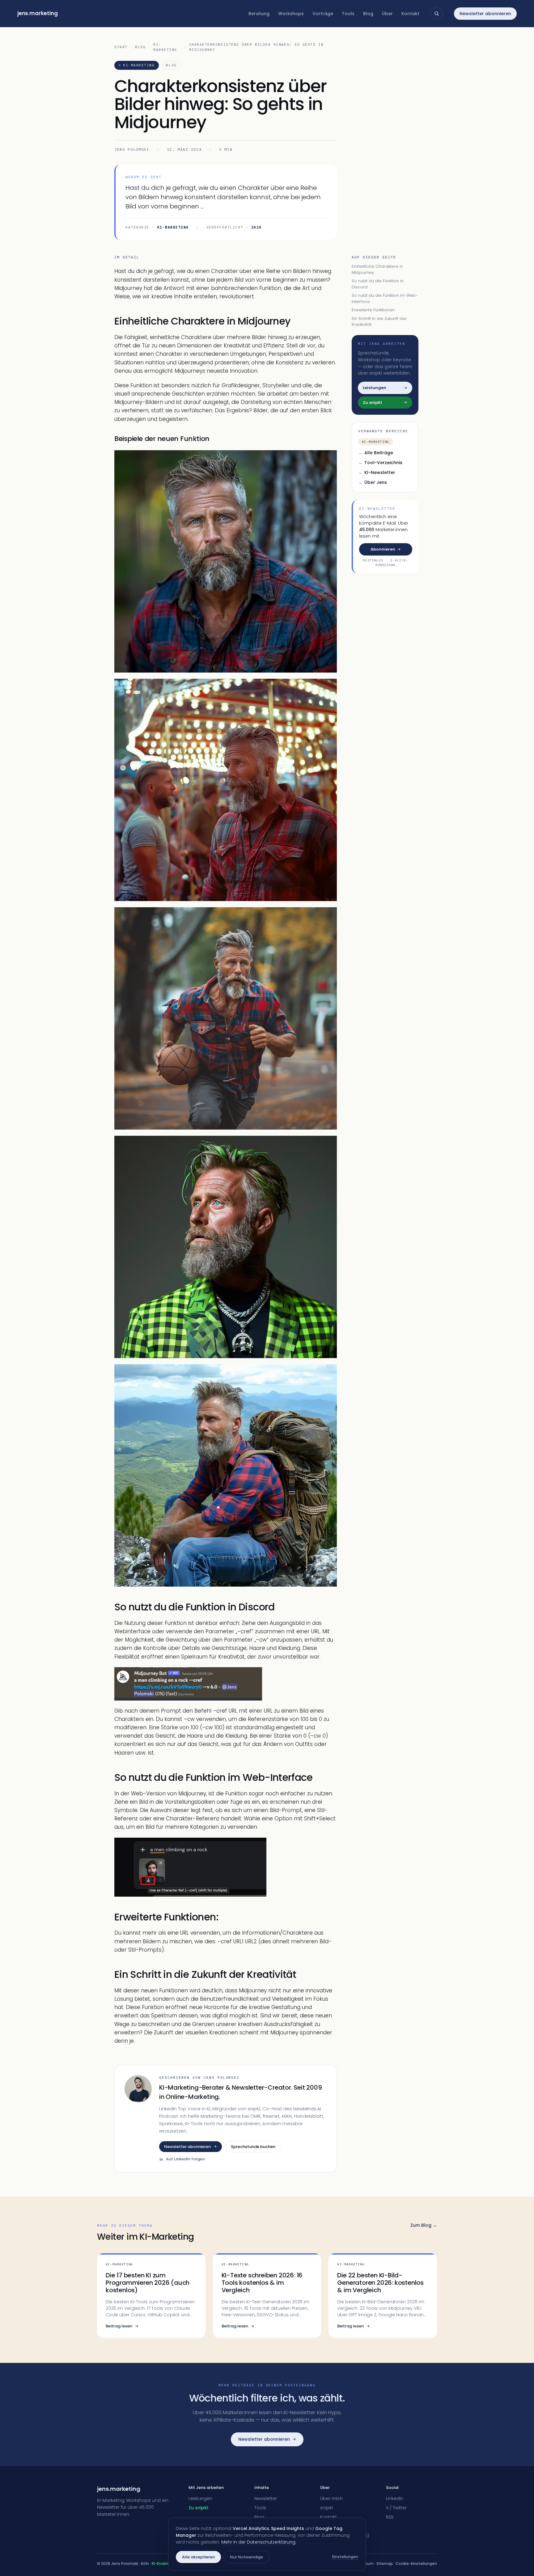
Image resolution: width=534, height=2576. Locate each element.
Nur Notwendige (246, 2557)
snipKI (326, 2508)
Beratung (259, 14)
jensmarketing (38, 13)
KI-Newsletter (377, 472)
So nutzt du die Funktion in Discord (378, 284)
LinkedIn (395, 2498)
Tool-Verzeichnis (380, 463)
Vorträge (323, 14)
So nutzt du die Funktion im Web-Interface (385, 298)
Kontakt (410, 14)
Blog (368, 14)
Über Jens (373, 482)
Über (387, 14)
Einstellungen (345, 2557)
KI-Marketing (165, 47)
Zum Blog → (424, 2225)
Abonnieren (383, 549)
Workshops (291, 14)
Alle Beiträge (376, 453)
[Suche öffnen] (437, 14)
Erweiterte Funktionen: (373, 310)
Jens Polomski (132, 149)
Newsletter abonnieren (485, 14)
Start (121, 47)
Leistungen (200, 2498)
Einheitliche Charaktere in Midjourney (377, 269)
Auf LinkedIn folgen (185, 2159)
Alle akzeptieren (198, 2557)
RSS (390, 2517)
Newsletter (266, 2498)
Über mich (331, 2498)
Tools (348, 14)
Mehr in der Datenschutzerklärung (258, 2542)
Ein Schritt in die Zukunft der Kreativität (379, 322)
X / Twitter (396, 2508)
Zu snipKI (198, 2508)
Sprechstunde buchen (253, 2147)
